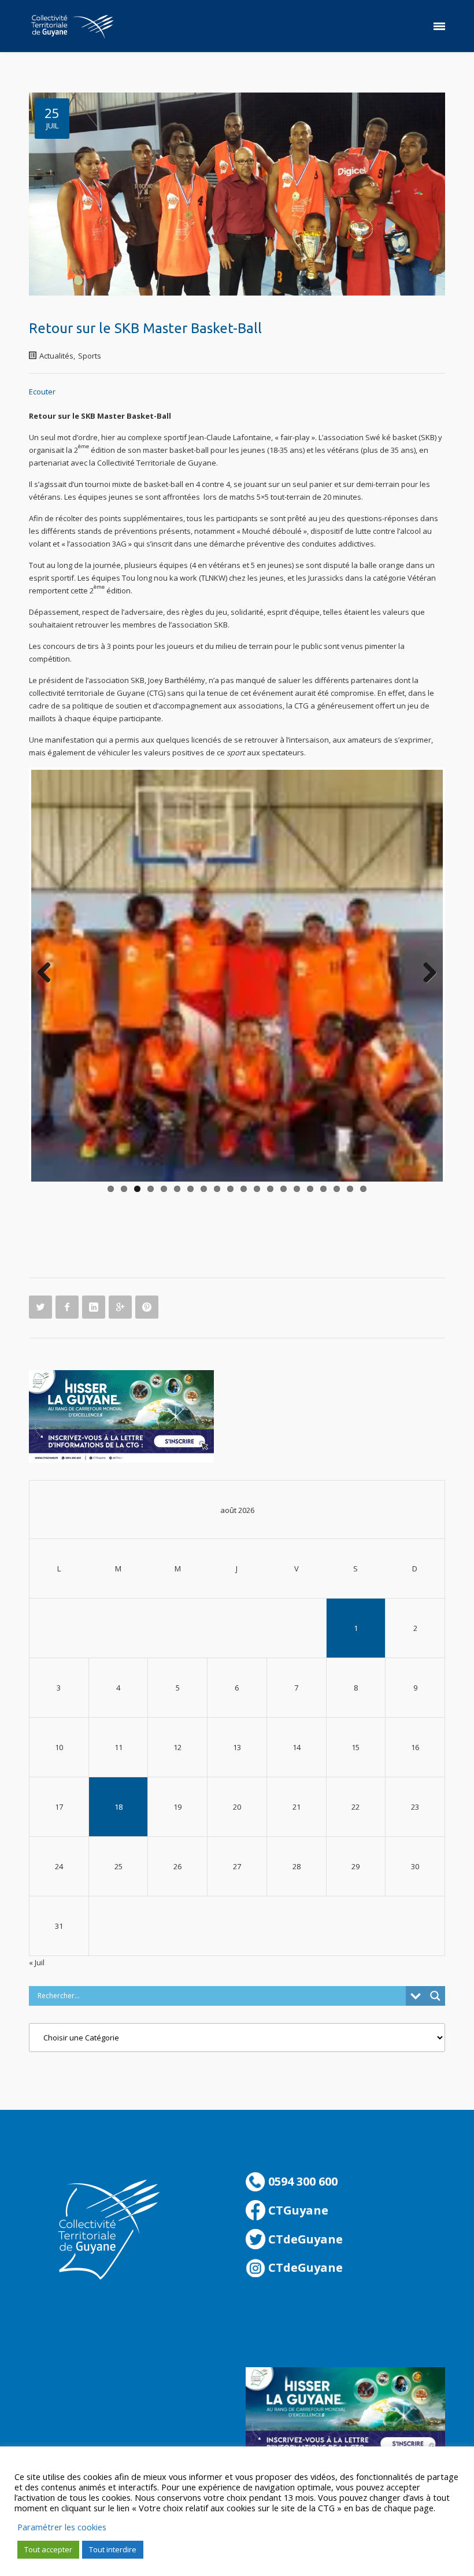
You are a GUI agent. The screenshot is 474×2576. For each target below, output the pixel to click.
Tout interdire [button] (113, 2549)
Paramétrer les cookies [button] (62, 2527)
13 (270, 1189)
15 (297, 1189)
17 (323, 1189)
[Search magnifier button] (435, 1996)
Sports (90, 356)
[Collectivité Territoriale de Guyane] (72, 26)
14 (284, 1189)
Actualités (56, 356)
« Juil (37, 1962)
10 (230, 1189)
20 (363, 1189)
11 (244, 1189)
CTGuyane (297, 2210)
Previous (49, 973)
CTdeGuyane (304, 2239)
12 (257, 1189)
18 (337, 1189)
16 (310, 1189)
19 (350, 1189)
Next (425, 973)
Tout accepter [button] (48, 2549)
